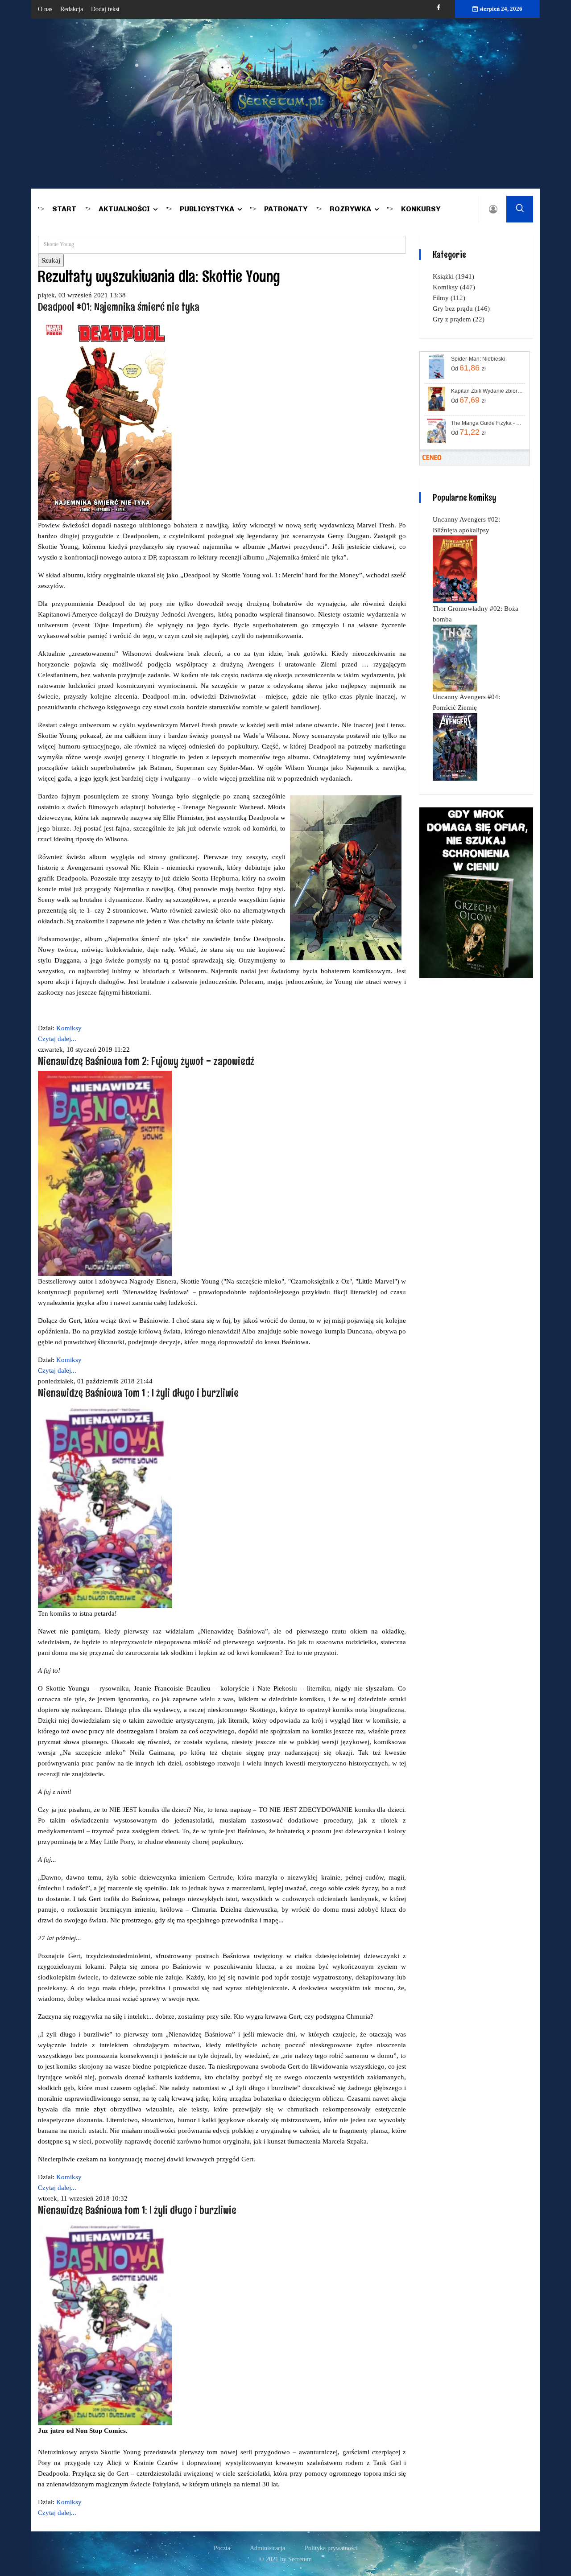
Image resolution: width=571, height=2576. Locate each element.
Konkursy (421, 209)
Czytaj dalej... (57, 1039)
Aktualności (124, 209)
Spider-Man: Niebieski (478, 359)
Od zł (468, 368)
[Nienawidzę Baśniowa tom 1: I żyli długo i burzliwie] (105, 2322)
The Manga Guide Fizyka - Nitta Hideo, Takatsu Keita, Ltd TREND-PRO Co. (487, 423)
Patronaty (286, 209)
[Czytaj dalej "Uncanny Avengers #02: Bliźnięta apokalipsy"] (455, 569)
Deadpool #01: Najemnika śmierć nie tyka (119, 307)
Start (64, 209)
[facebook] (439, 8)
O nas (45, 9)
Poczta (222, 2548)
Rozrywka (350, 209)
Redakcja (72, 9)
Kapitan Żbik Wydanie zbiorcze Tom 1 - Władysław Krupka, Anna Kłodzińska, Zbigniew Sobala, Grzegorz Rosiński (487, 391)
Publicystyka (207, 209)
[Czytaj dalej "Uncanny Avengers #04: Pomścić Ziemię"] (455, 746)
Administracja (267, 2548)
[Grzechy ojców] (476, 892)
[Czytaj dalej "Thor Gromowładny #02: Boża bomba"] (455, 658)
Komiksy (69, 1028)
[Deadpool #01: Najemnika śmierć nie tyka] (105, 418)
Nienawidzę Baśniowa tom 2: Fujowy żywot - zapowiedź (146, 1061)
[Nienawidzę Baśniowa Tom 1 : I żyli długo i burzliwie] (105, 1505)
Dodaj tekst (105, 9)
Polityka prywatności (331, 2548)
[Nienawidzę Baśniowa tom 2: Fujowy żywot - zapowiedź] (105, 1173)
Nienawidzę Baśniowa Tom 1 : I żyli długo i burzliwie (138, 1393)
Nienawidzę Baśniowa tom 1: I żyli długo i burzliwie (137, 2210)
